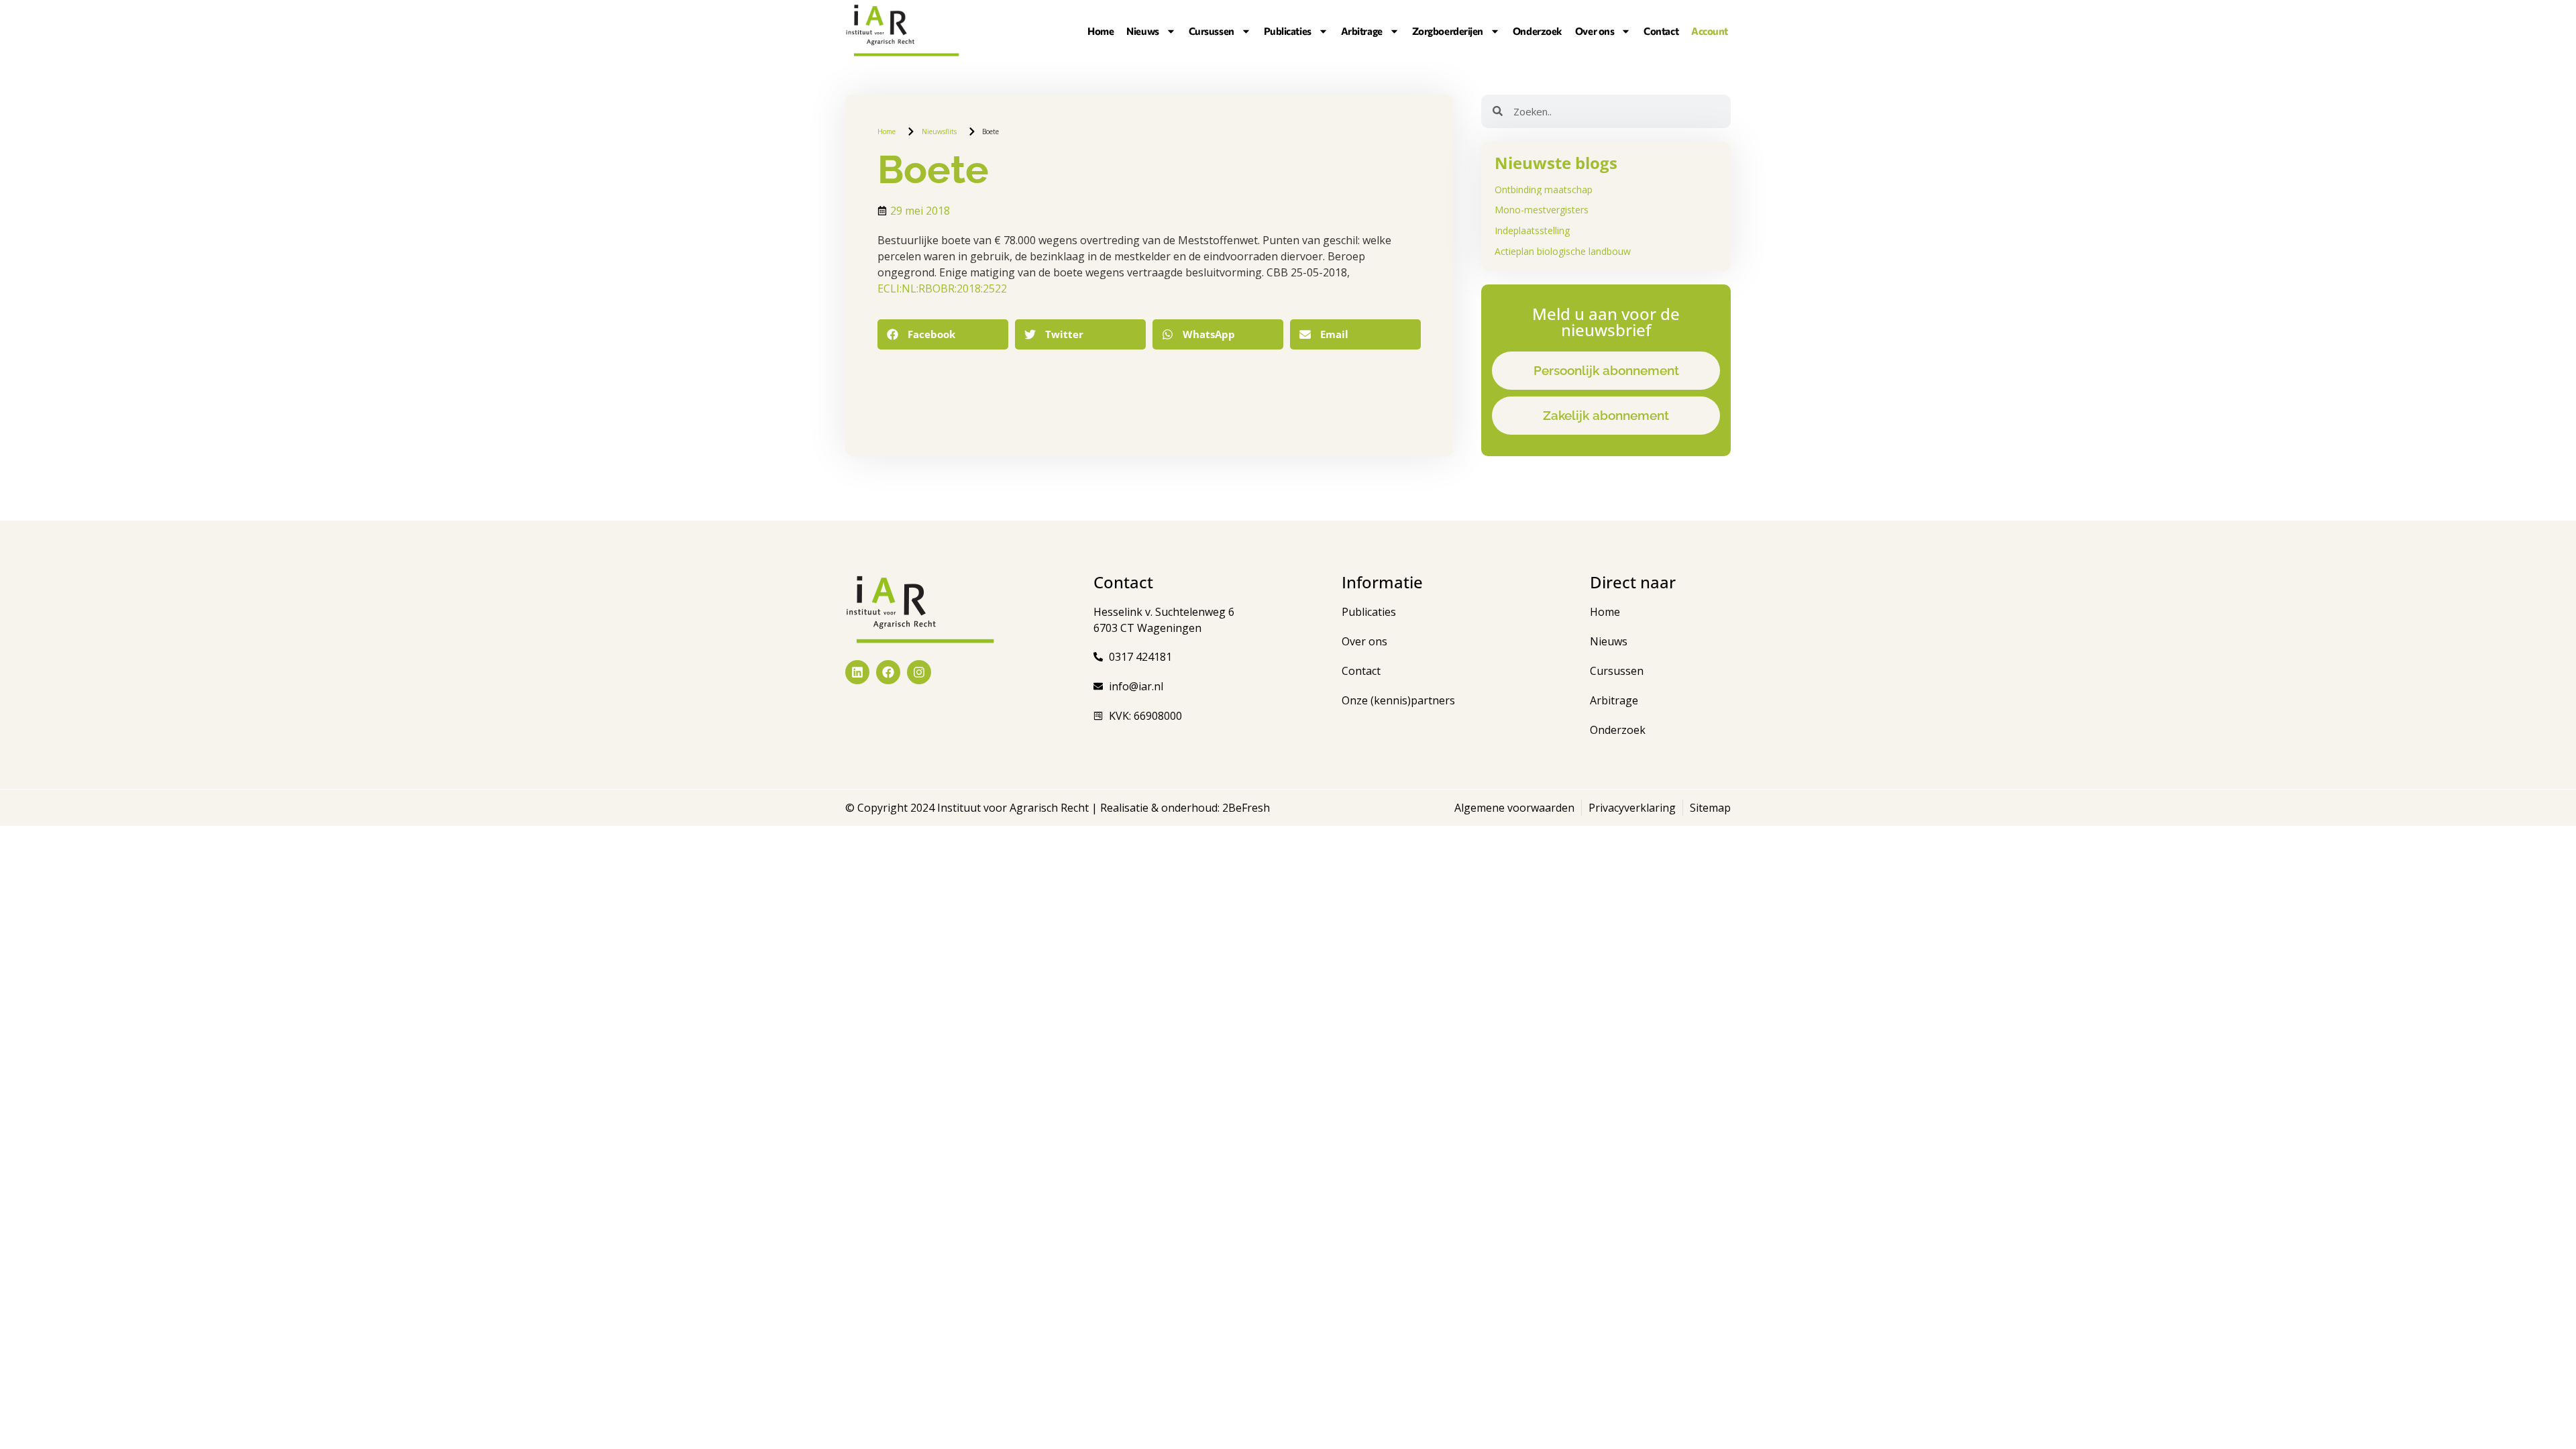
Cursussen (1212, 31)
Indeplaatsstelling (1532, 230)
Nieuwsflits (939, 131)
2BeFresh (1245, 808)
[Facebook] (888, 672)
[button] (943, 334)
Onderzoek (1538, 31)
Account (1710, 31)
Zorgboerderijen (1448, 31)
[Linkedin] (857, 672)
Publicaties (1288, 31)
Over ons (1595, 31)
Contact (1661, 31)
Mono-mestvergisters (1542, 210)
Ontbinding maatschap (1544, 190)
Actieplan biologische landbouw (1563, 251)
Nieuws (1142, 31)
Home (1101, 31)
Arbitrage (1362, 31)
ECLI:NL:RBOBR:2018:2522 (942, 288)
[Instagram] (919, 672)
